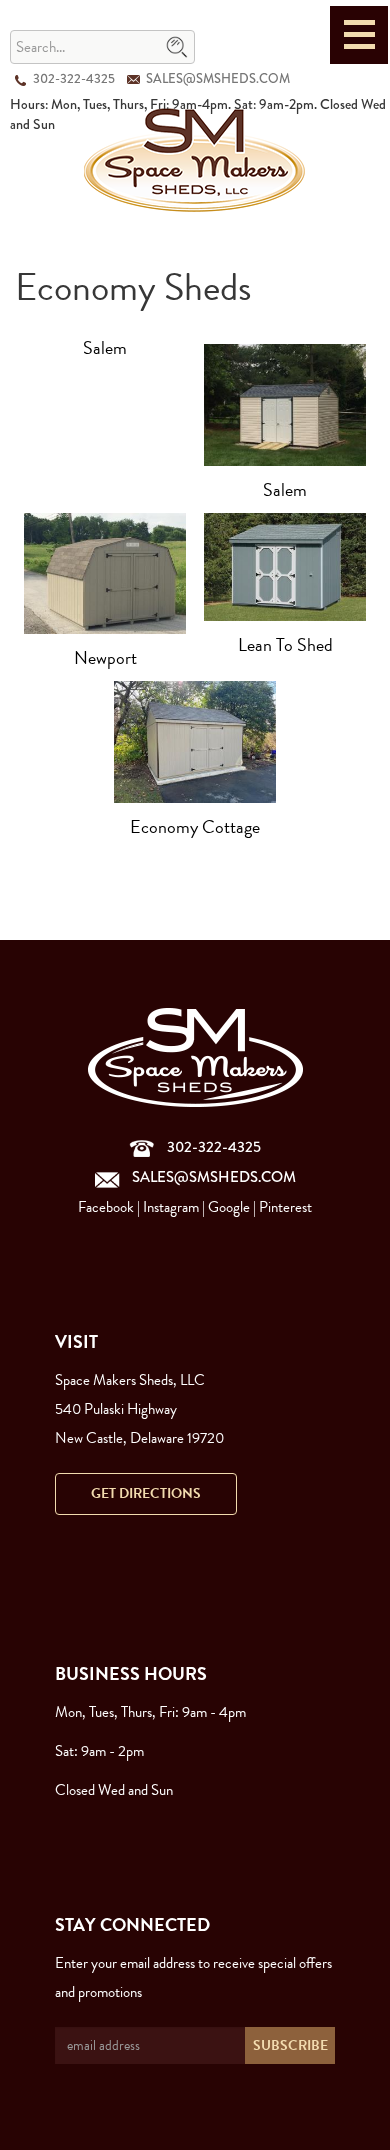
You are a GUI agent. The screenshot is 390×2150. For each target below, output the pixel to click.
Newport (105, 657)
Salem (105, 347)
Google (229, 1207)
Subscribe (290, 2045)
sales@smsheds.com (218, 78)
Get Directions (146, 1493)
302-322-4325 (74, 78)
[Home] (195, 158)
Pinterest (285, 1207)
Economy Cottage (195, 826)
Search (177, 48)
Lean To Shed (285, 644)
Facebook (106, 1207)
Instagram (171, 1207)
